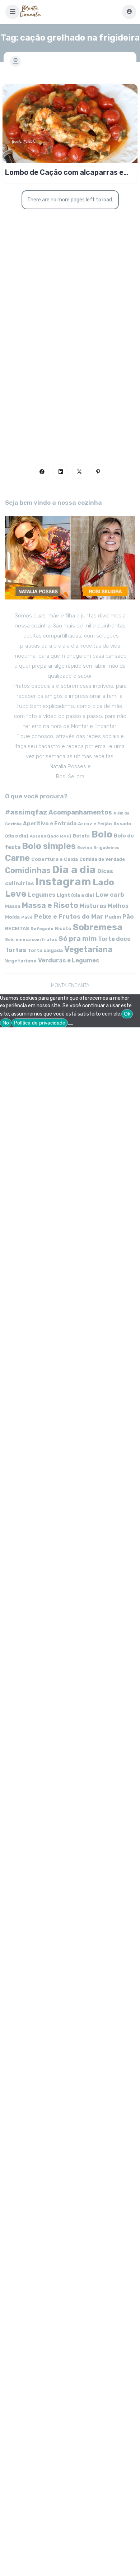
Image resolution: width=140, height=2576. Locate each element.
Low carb (110, 895)
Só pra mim (78, 939)
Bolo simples (49, 846)
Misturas (93, 906)
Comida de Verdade (102, 859)
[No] (70, 1025)
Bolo (102, 834)
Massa (13, 906)
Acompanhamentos (80, 812)
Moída (12, 917)
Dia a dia (74, 869)
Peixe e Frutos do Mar (69, 916)
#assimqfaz (26, 812)
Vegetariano (21, 961)
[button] (13, 12)
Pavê (27, 917)
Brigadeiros (106, 848)
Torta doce (114, 939)
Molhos (118, 906)
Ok (127, 1014)
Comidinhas (28, 870)
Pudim (113, 917)
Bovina (85, 848)
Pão (128, 917)
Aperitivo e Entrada (50, 823)
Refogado (42, 929)
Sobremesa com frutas (31, 939)
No (6, 1023)
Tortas (16, 950)
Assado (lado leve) (51, 836)
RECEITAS (17, 928)
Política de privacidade (40, 1023)
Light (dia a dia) (76, 895)
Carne (17, 858)
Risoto (63, 928)
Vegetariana (88, 949)
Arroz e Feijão (95, 824)
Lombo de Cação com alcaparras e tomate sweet (64, 172)
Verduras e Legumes (69, 960)
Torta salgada (45, 950)
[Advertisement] (70, 363)
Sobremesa (98, 927)
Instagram (63, 882)
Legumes (42, 895)
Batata (81, 836)
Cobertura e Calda (55, 859)
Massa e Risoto (50, 905)
